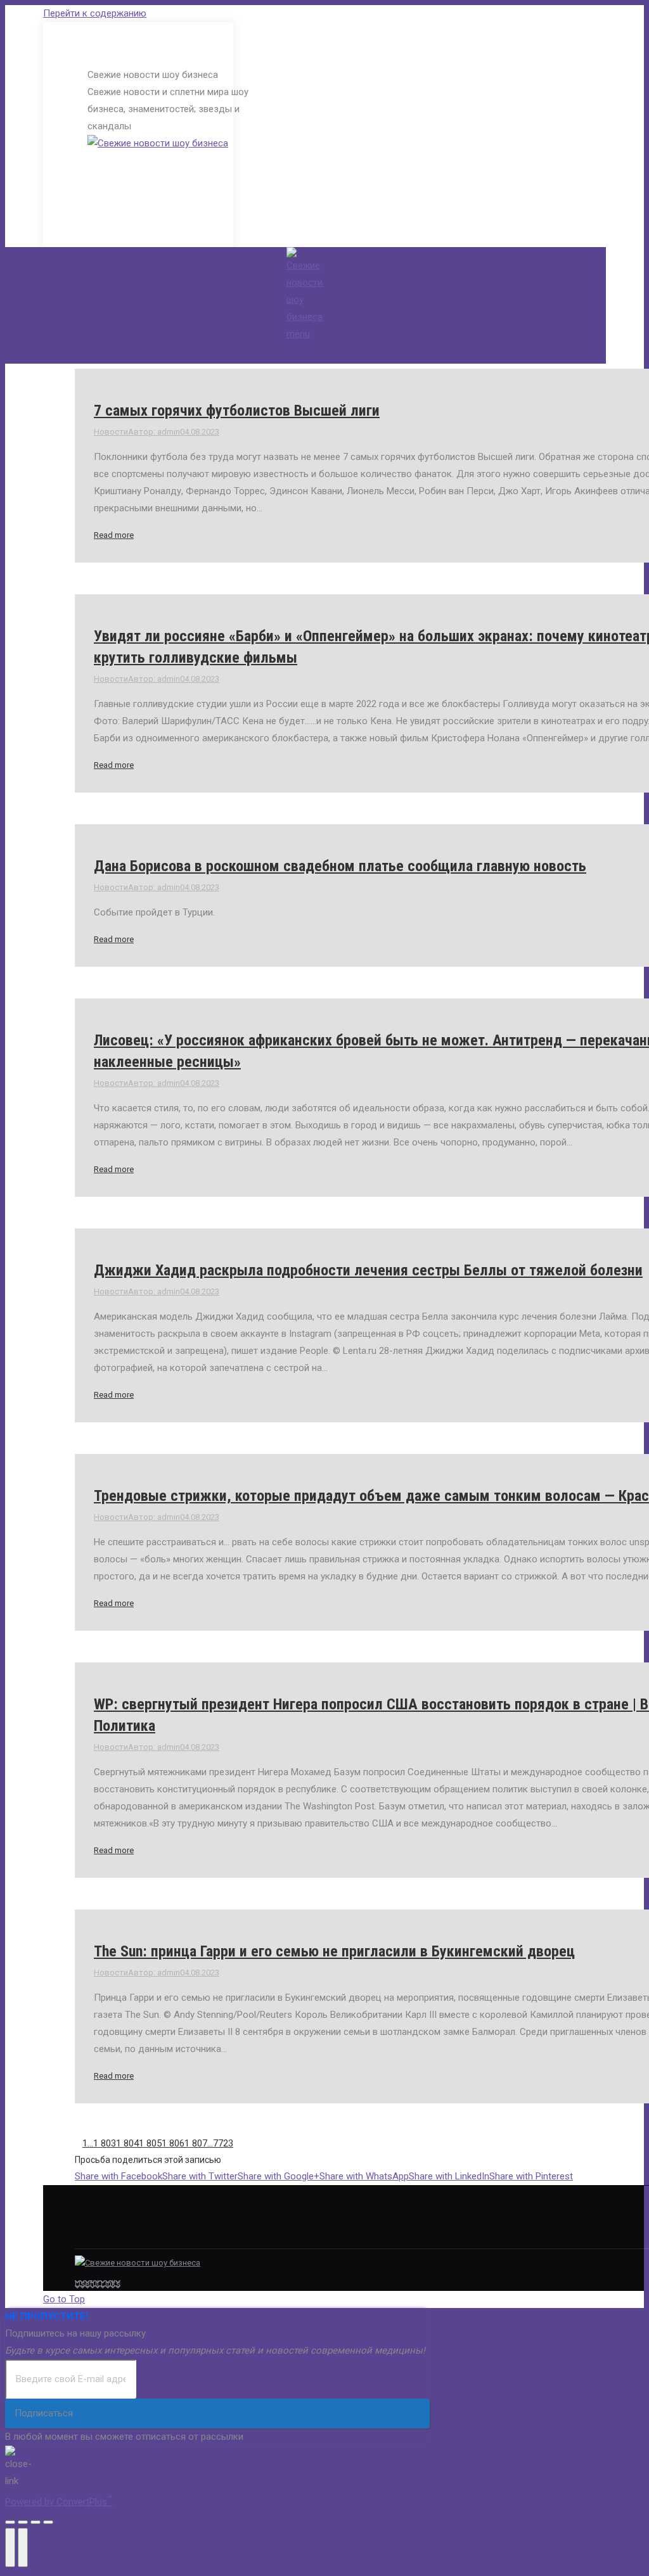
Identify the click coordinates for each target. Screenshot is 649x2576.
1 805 (150, 2143)
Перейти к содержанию (95, 13)
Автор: (154, 432)
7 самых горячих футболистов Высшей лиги (237, 411)
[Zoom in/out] (48, 2522)
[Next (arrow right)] (23, 2547)
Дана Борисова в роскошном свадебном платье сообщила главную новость (340, 866)
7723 (223, 2143)
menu (298, 334)
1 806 (173, 2143)
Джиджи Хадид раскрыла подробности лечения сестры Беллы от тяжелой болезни (368, 1270)
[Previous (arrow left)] (10, 2547)
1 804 (127, 2143)
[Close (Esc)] (10, 2522)
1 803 (105, 2143)
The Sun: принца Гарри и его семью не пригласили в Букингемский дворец (334, 1951)
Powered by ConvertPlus (59, 2502)
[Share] (23, 2522)
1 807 (196, 2143)
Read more (114, 535)
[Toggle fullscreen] (35, 2522)
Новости (111, 432)
